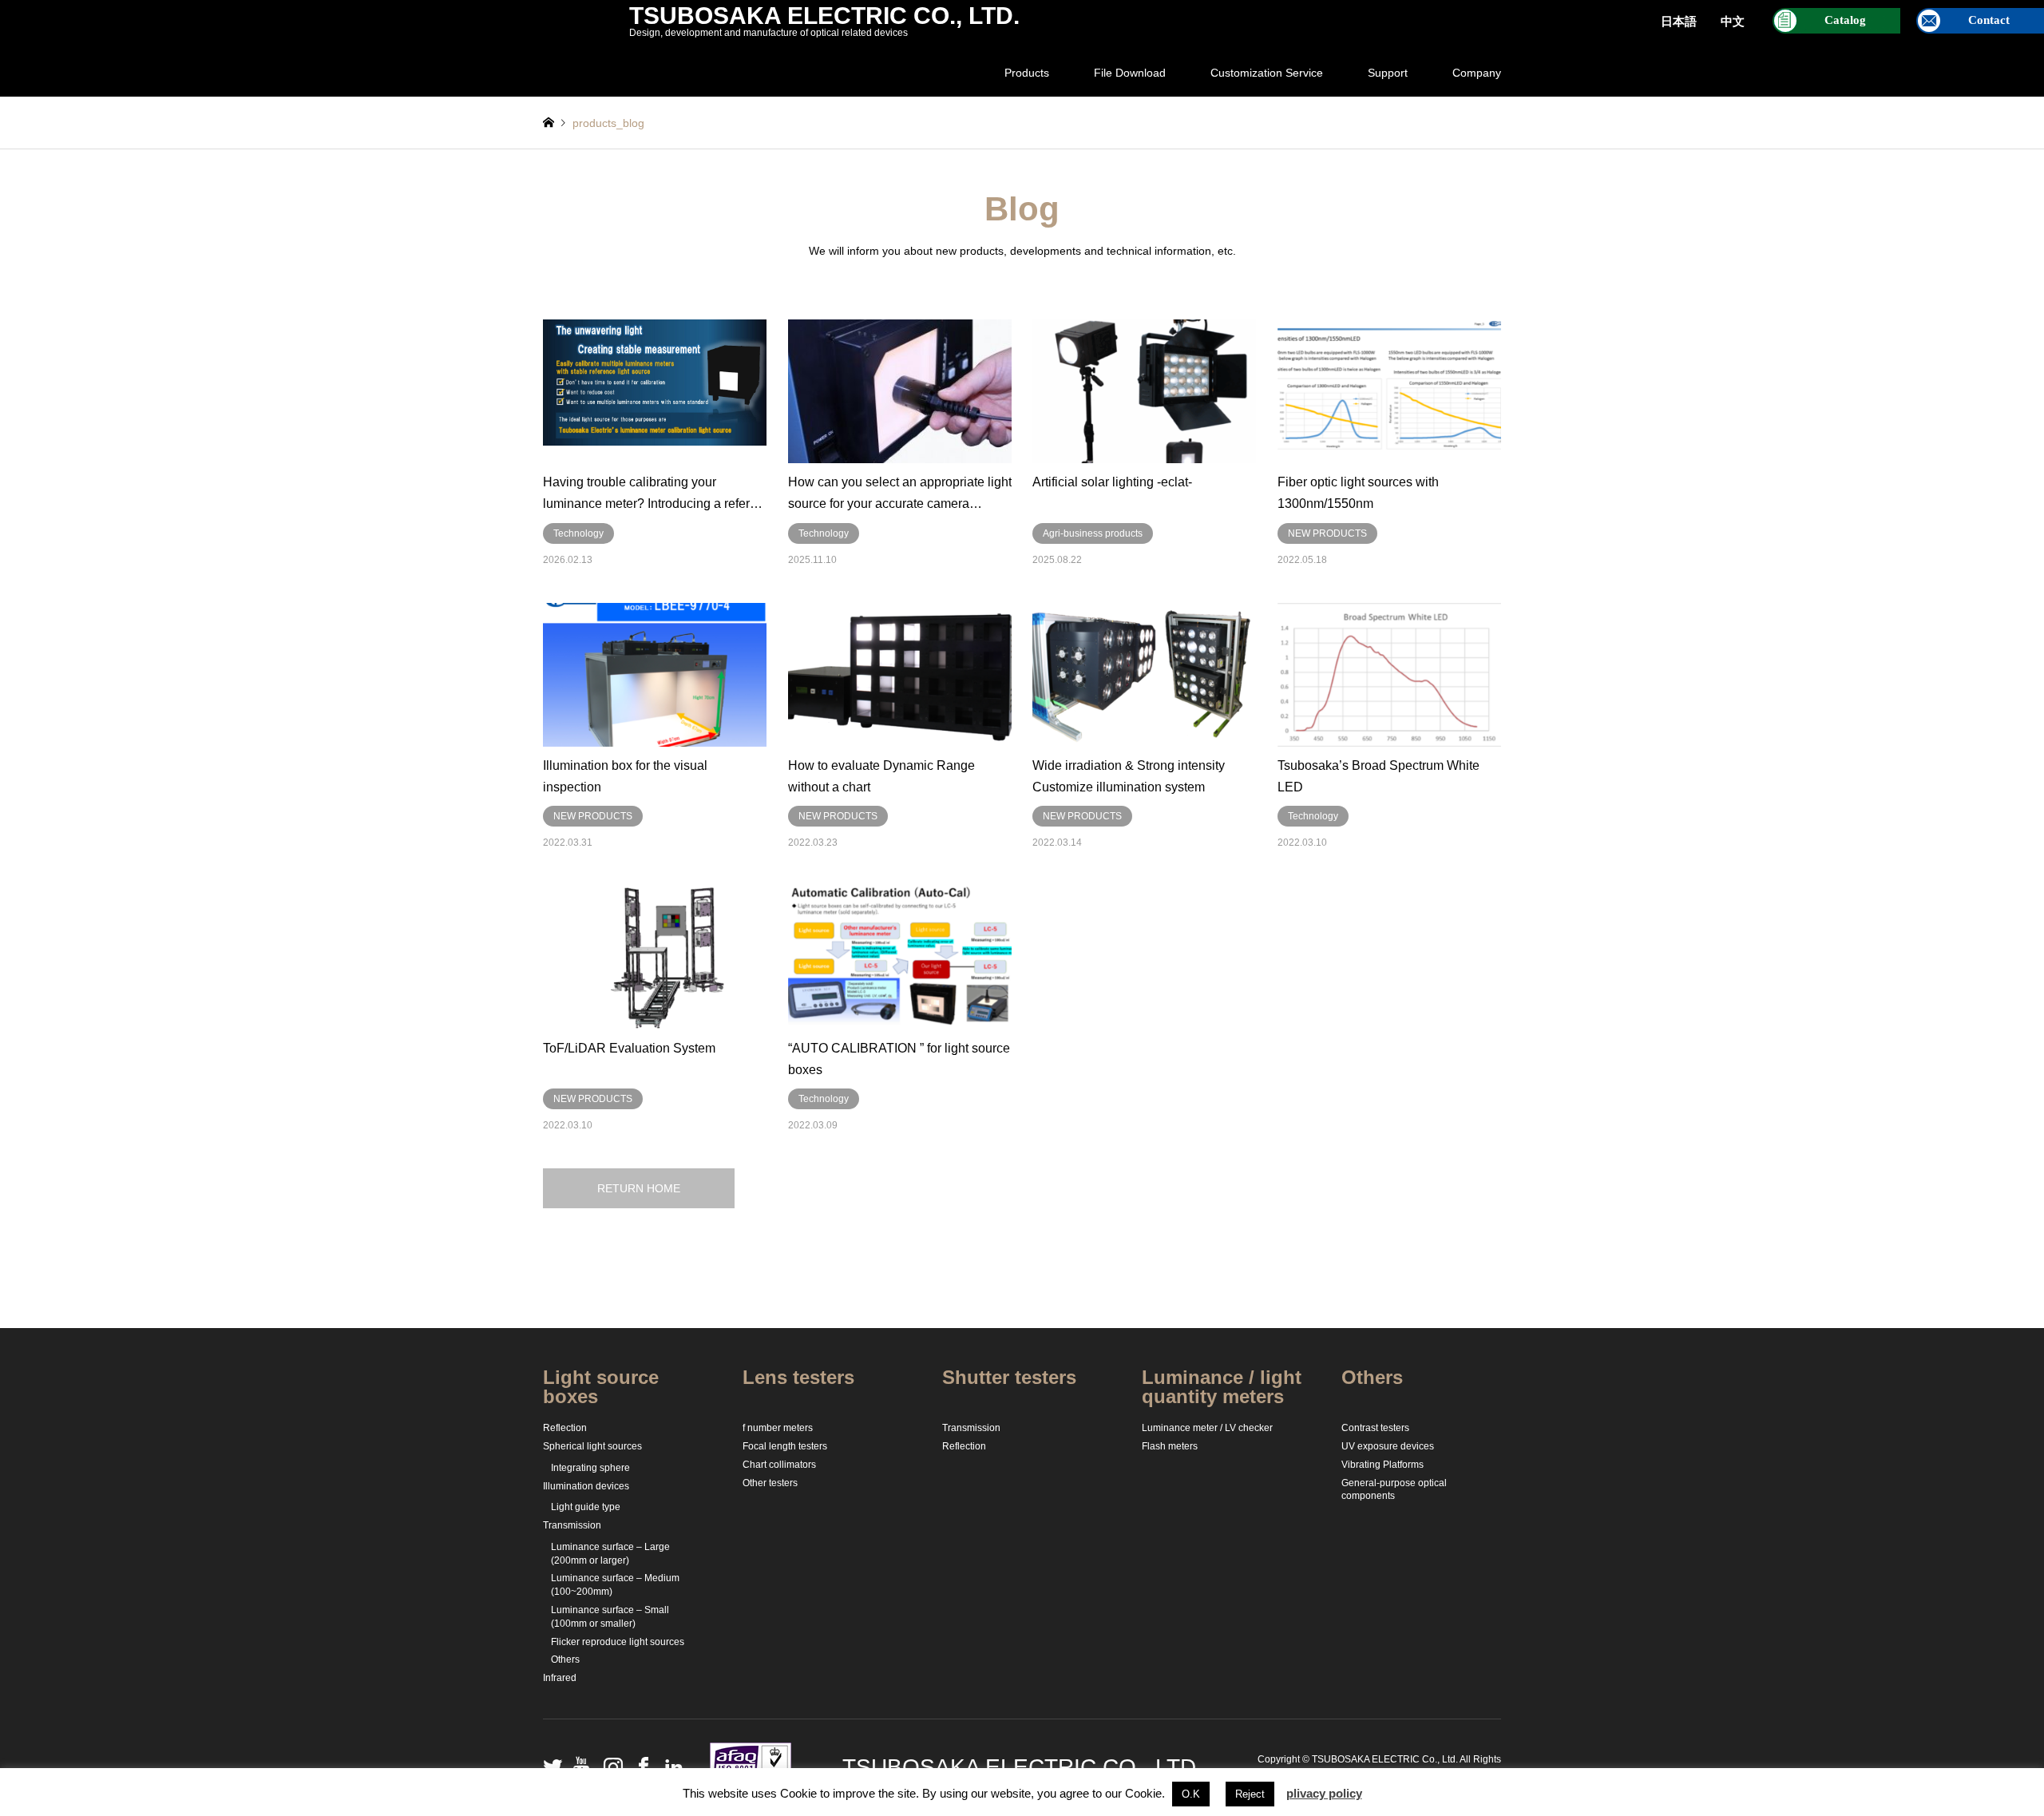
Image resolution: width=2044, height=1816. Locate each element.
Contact (1989, 20)
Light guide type (586, 1507)
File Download (1130, 73)
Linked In (670, 1766)
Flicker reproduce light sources (618, 1642)
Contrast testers (1375, 1428)
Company (1477, 73)
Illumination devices (586, 1486)
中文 (1733, 22)
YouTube (579, 1766)
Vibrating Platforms (1382, 1465)
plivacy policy (1324, 1793)
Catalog (1845, 20)
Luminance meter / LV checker (1207, 1428)
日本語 (1679, 22)
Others (565, 1659)
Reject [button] (1250, 1794)
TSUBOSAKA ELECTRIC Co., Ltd (1384, 1759)
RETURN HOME (639, 1188)
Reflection (565, 1428)
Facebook (640, 1766)
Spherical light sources (592, 1446)
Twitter (549, 1766)
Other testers (770, 1483)
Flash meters (1170, 1446)
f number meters (778, 1428)
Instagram (609, 1766)
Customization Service (1267, 73)
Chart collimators (779, 1465)
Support (1388, 73)
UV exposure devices (1388, 1446)
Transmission (572, 1525)
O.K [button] (1191, 1794)
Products (1027, 73)
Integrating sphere (590, 1468)
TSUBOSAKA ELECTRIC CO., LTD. (1022, 1767)
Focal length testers (785, 1446)
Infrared (560, 1678)
